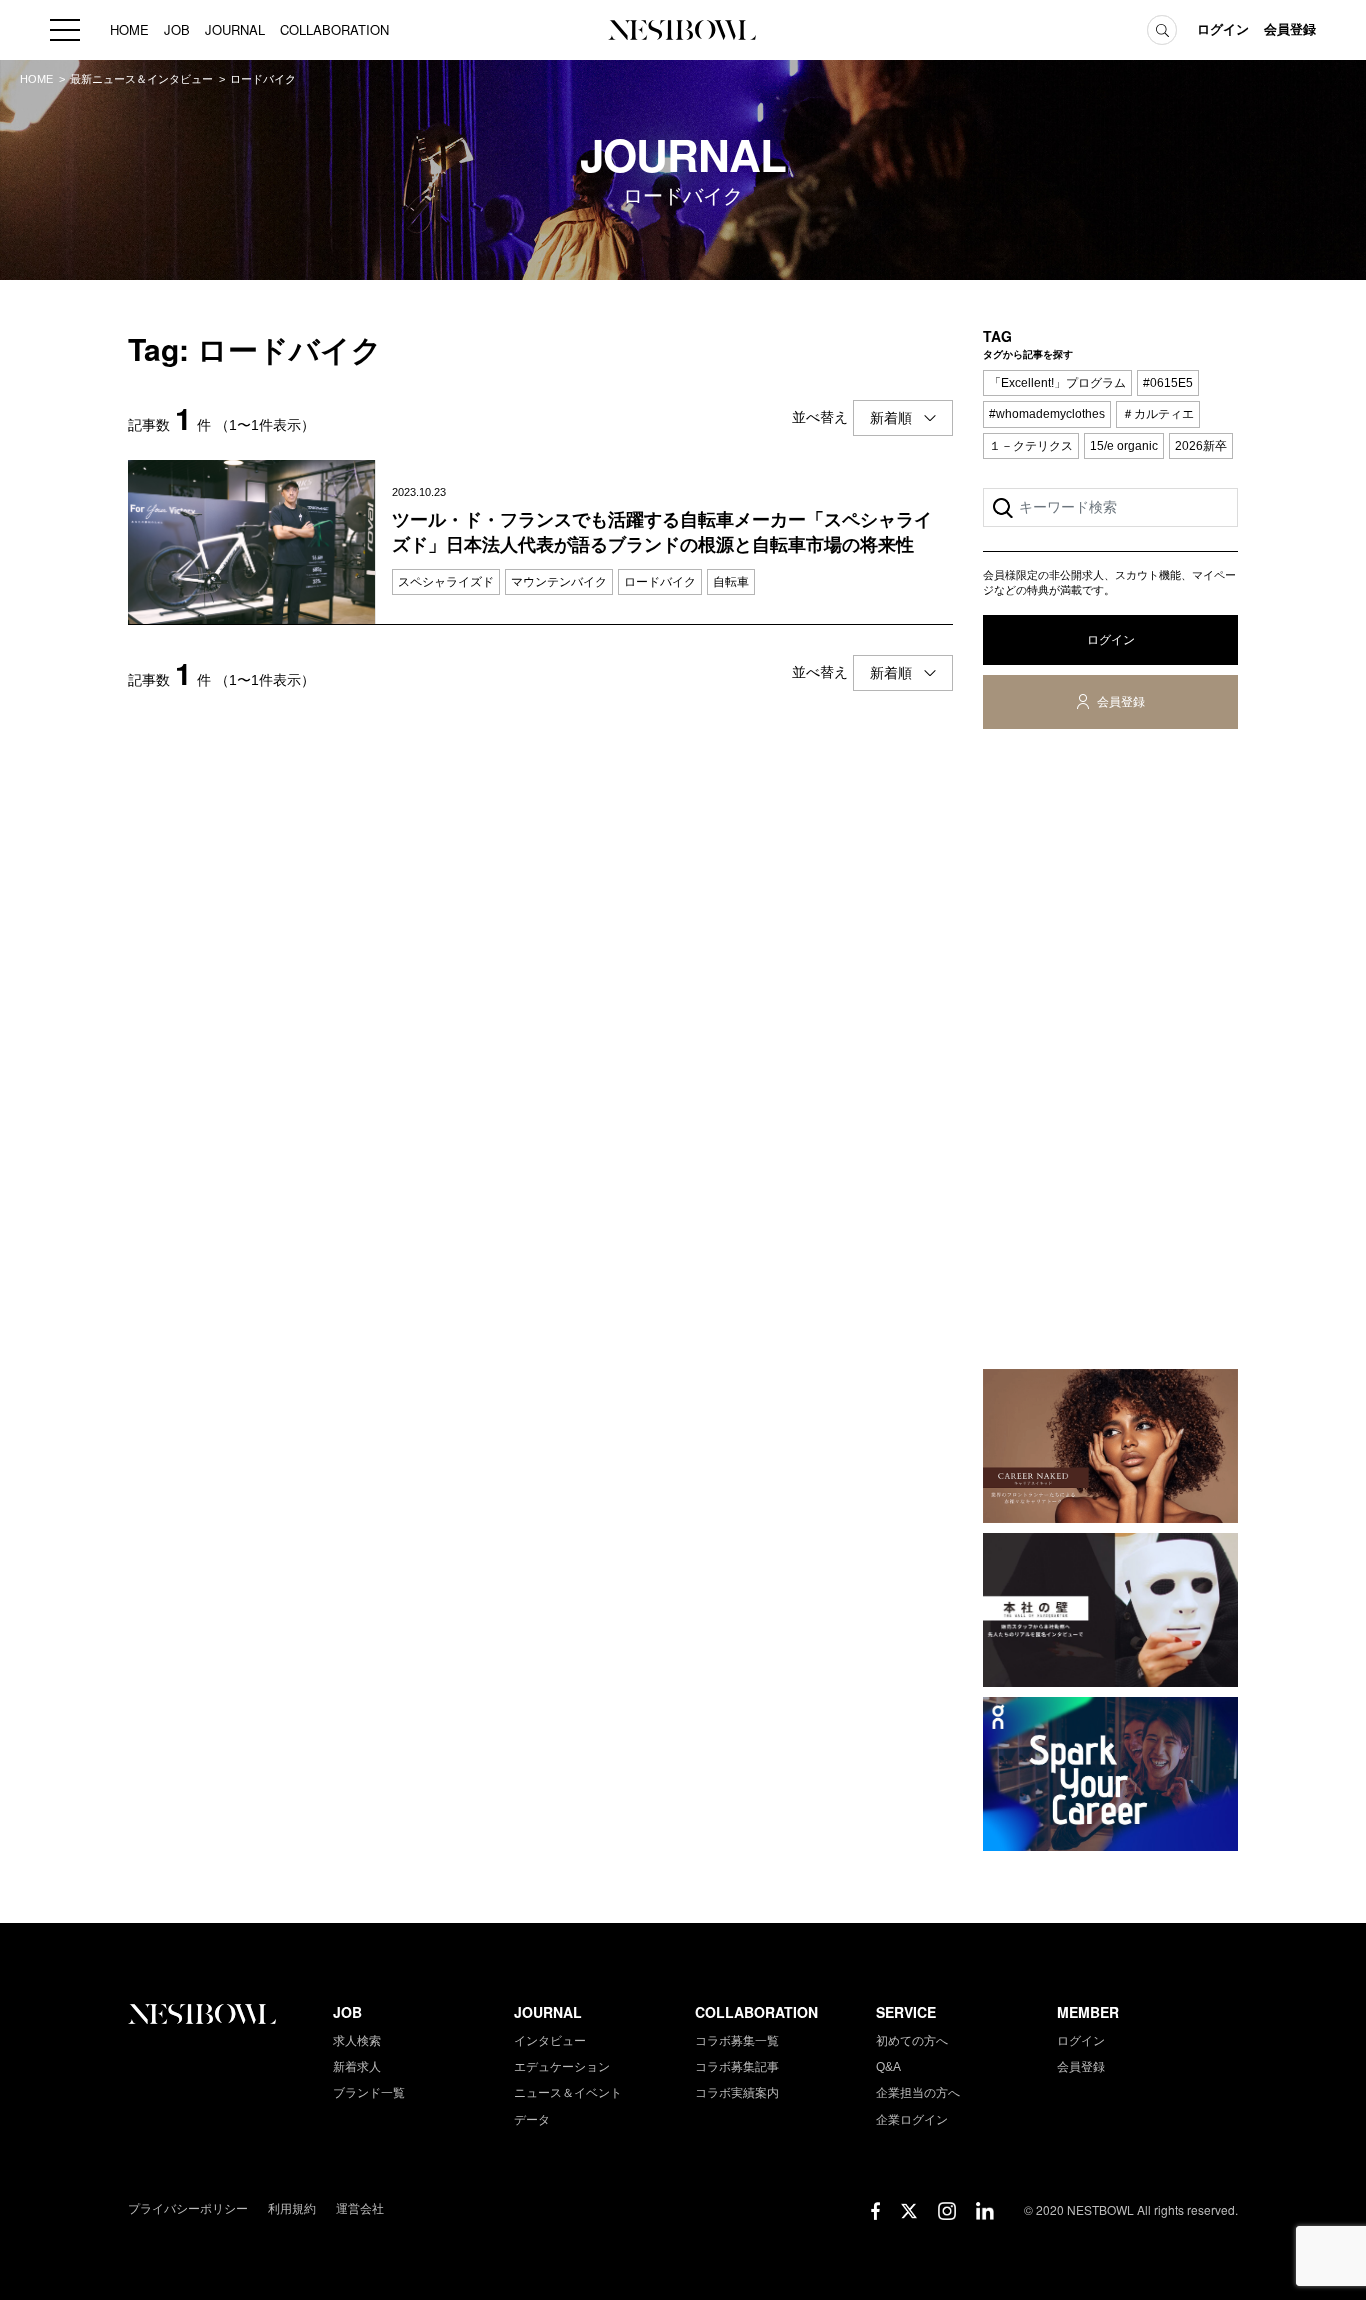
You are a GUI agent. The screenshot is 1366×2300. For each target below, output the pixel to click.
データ (532, 2120)
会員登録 (1290, 29)
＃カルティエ (1158, 414)
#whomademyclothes (1047, 414)
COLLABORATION (334, 29)
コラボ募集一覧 (737, 2041)
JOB (177, 29)
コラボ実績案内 (737, 2093)
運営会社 (360, 2209)
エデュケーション (562, 2067)
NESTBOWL (683, 30)
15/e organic (1124, 446)
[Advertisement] (1110, 1053)
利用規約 (292, 2209)
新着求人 (357, 2067)
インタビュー (550, 2041)
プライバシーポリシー (188, 2209)
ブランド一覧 (369, 2093)
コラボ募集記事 (737, 2067)
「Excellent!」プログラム (1057, 383)
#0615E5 (1168, 383)
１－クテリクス (1031, 446)
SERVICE (906, 2012)
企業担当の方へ (918, 2093)
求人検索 (357, 2041)
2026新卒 (1201, 446)
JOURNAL (235, 29)
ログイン (1223, 29)
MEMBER (1088, 2012)
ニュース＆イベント (568, 2093)
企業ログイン (912, 2120)
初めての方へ (912, 2041)
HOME (129, 29)
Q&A (888, 2067)
